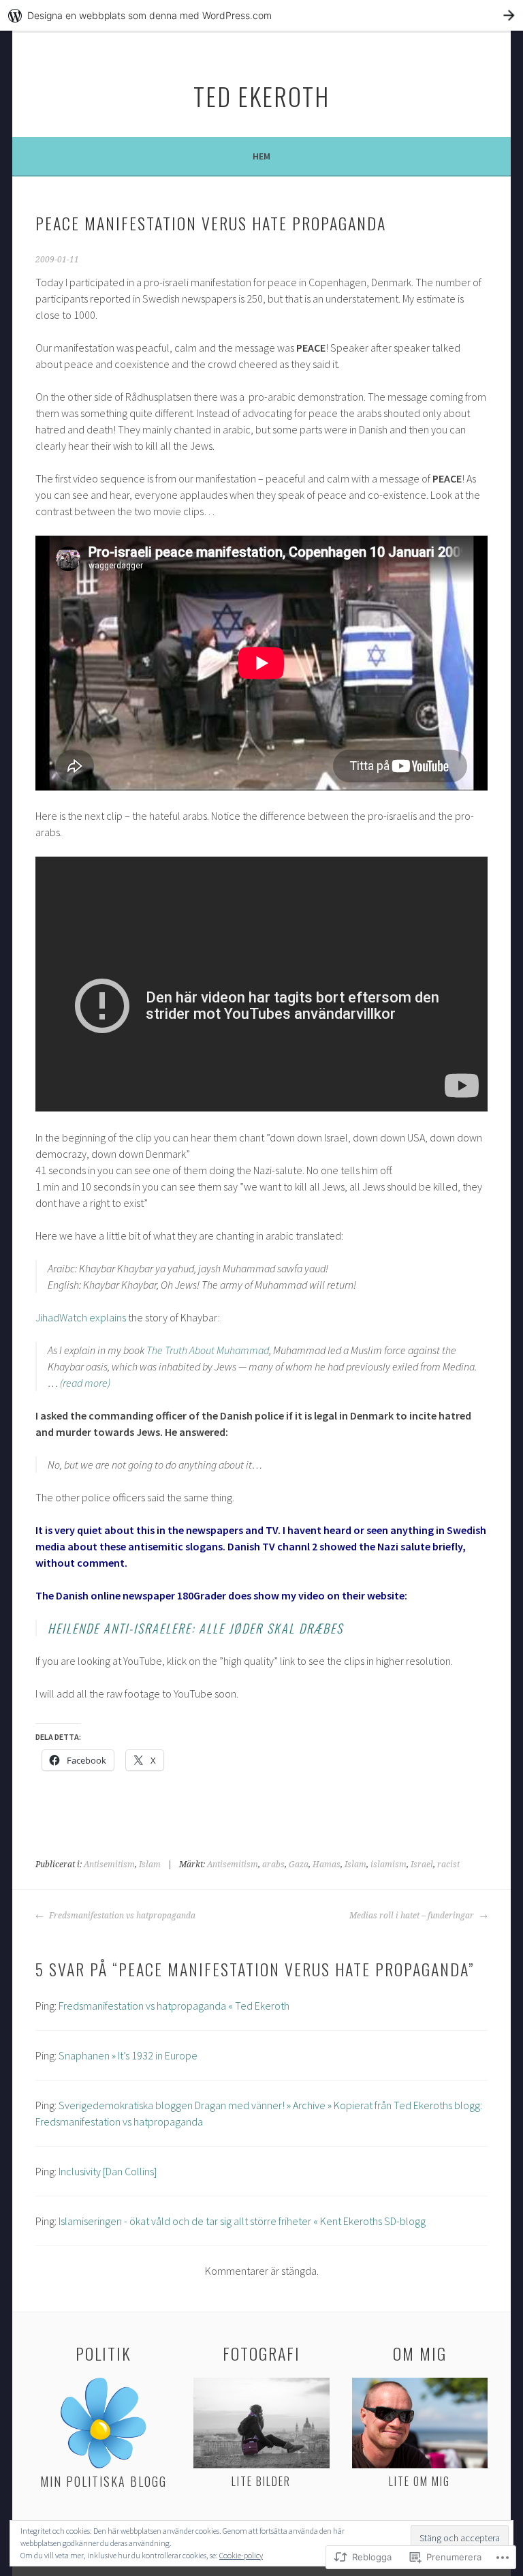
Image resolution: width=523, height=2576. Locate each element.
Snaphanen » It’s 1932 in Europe (128, 2055)
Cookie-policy (241, 2555)
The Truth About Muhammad (208, 1350)
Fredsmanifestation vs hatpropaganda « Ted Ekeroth (174, 2006)
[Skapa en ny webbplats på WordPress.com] (261, 15)
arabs (273, 1865)
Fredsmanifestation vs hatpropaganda (121, 1916)
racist (448, 1865)
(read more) (84, 1383)
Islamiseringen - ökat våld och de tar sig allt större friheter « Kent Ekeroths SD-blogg (242, 2221)
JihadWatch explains (81, 1317)
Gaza (299, 1865)
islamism (389, 1865)
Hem (261, 156)
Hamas (327, 1865)
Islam (150, 1865)
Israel (422, 1865)
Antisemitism (109, 1865)
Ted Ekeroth (261, 96)
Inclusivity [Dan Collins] (108, 2171)
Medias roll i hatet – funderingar (413, 1916)
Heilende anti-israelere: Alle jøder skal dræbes (195, 1628)
